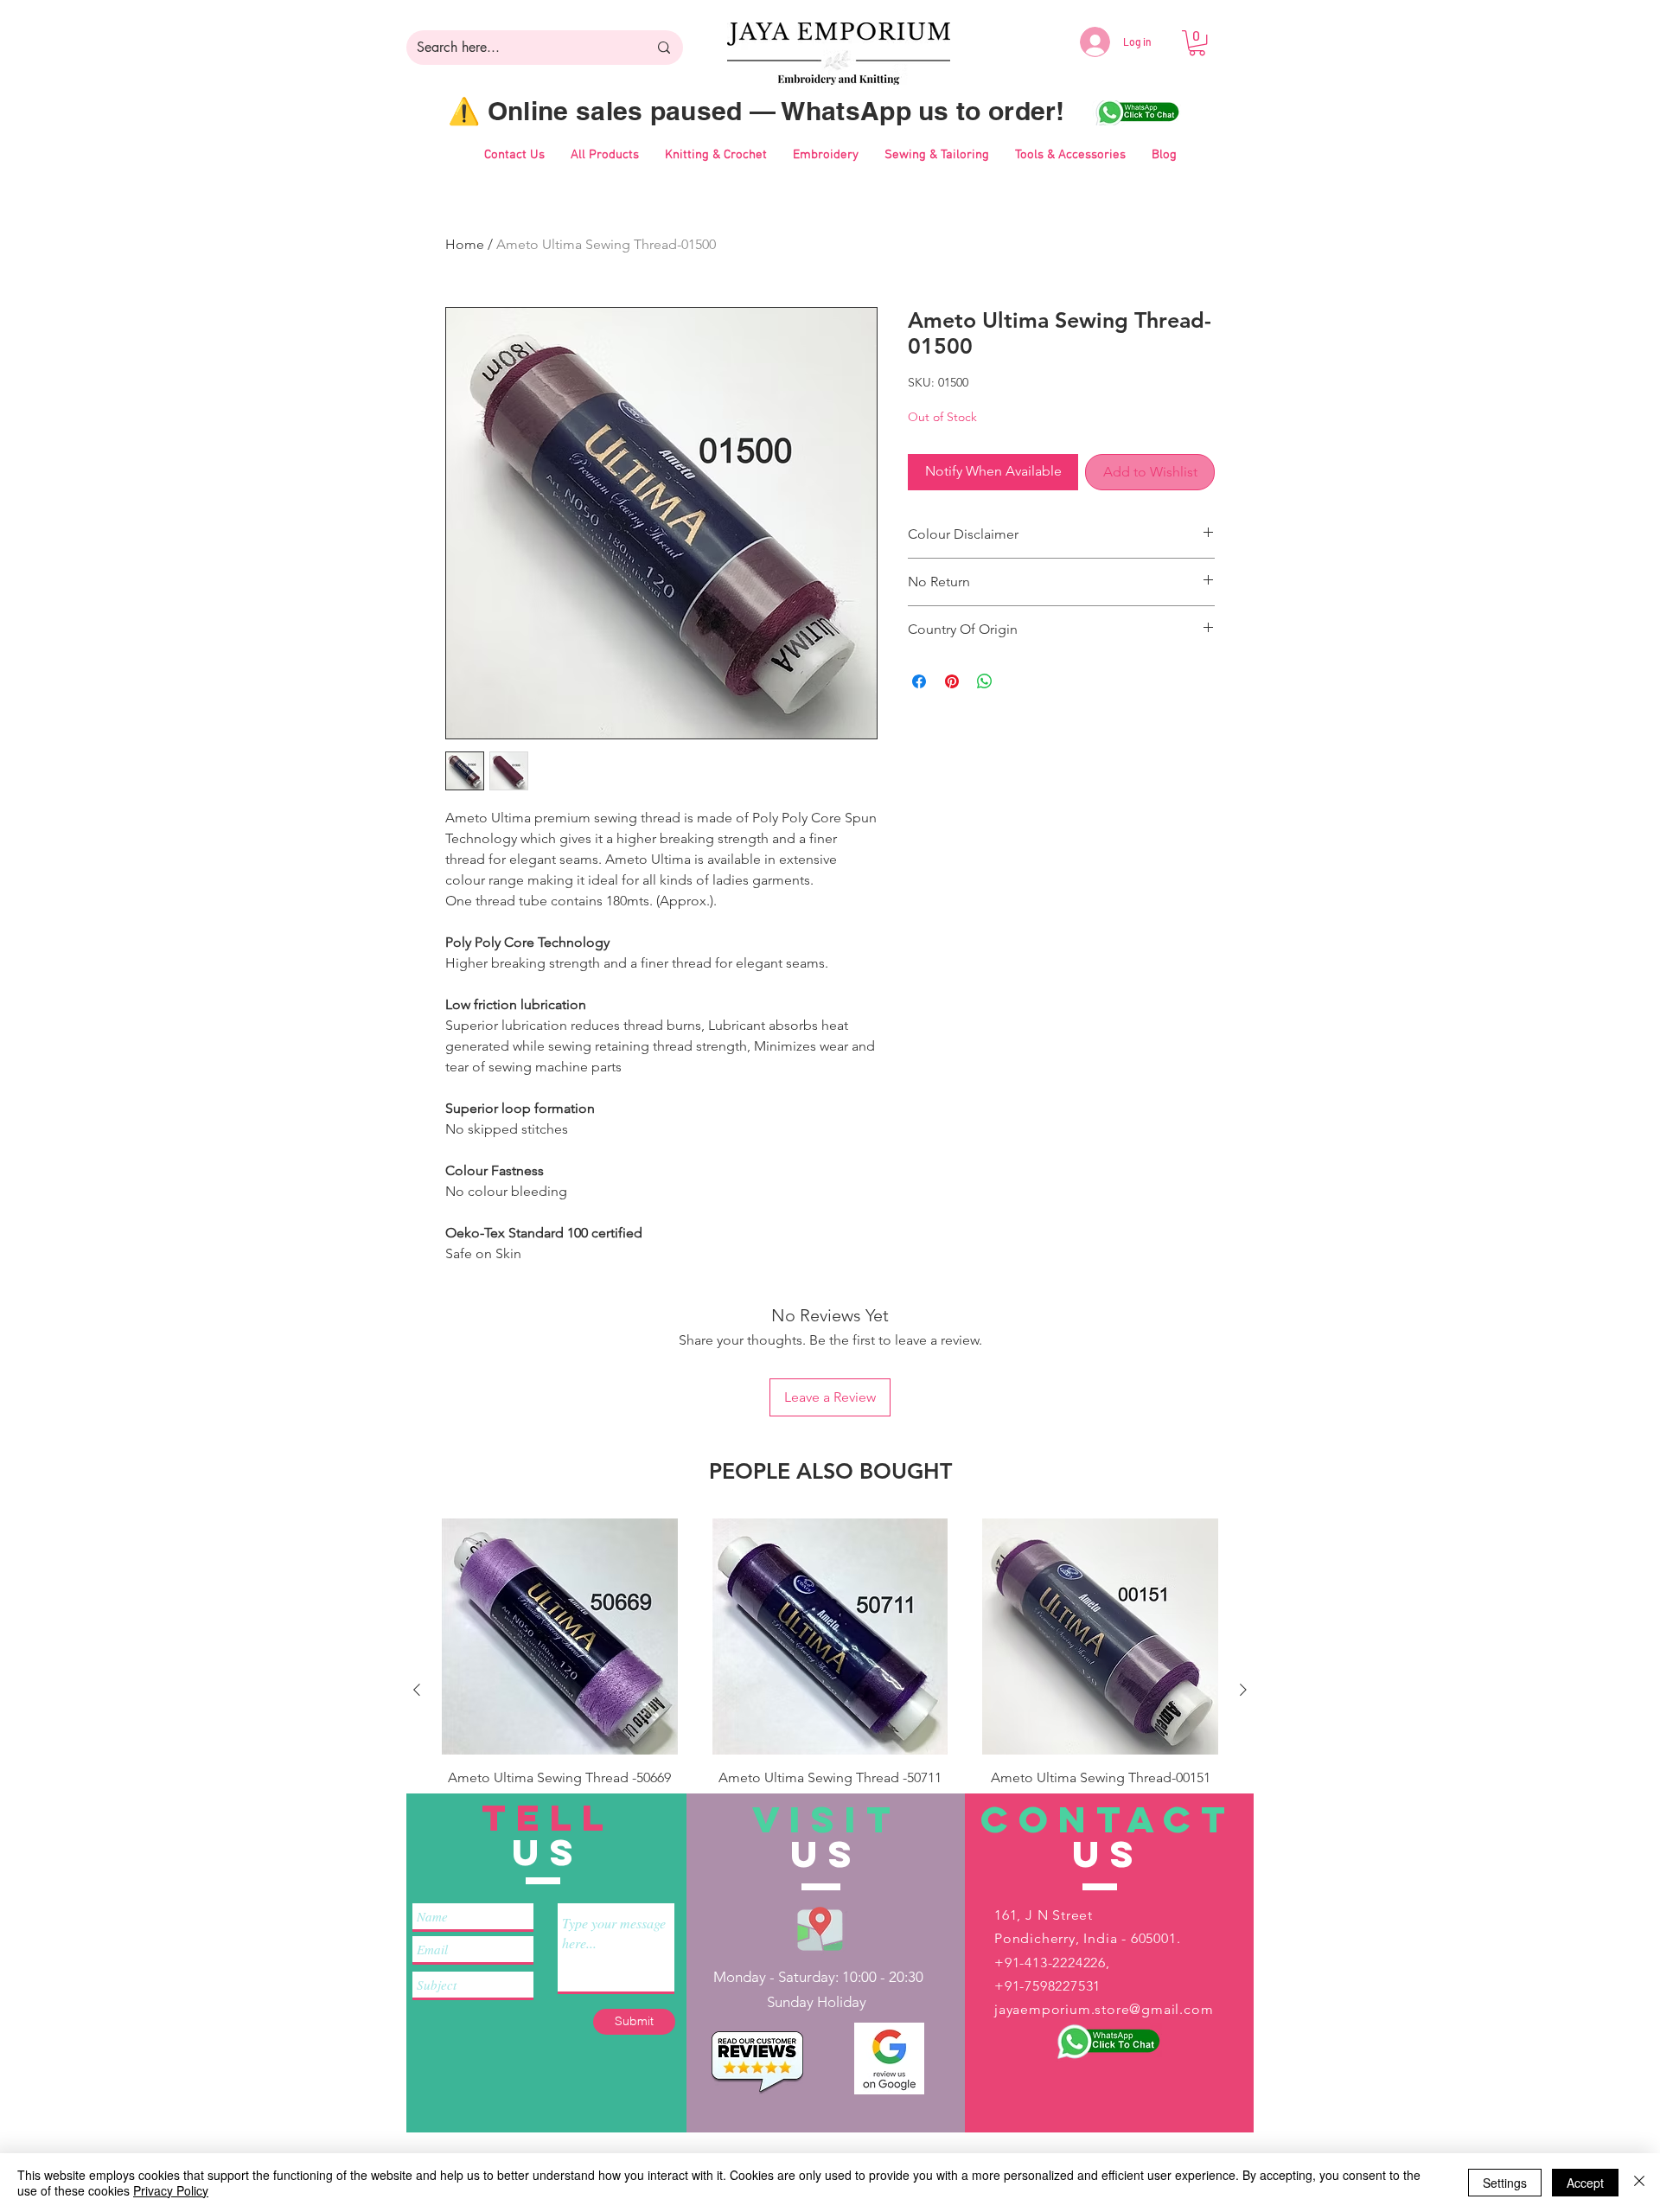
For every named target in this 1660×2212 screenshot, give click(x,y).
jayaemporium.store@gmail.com (1104, 2009)
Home (465, 244)
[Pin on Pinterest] (952, 681)
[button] (1197, 43)
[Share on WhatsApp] (985, 681)
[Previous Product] (417, 1690)
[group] (830, 1689)
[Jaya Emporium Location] (820, 1928)
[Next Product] (1243, 1690)
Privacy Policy (171, 2190)
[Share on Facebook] (919, 681)
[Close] (1639, 2183)
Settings (1505, 2183)
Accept (1585, 2183)
